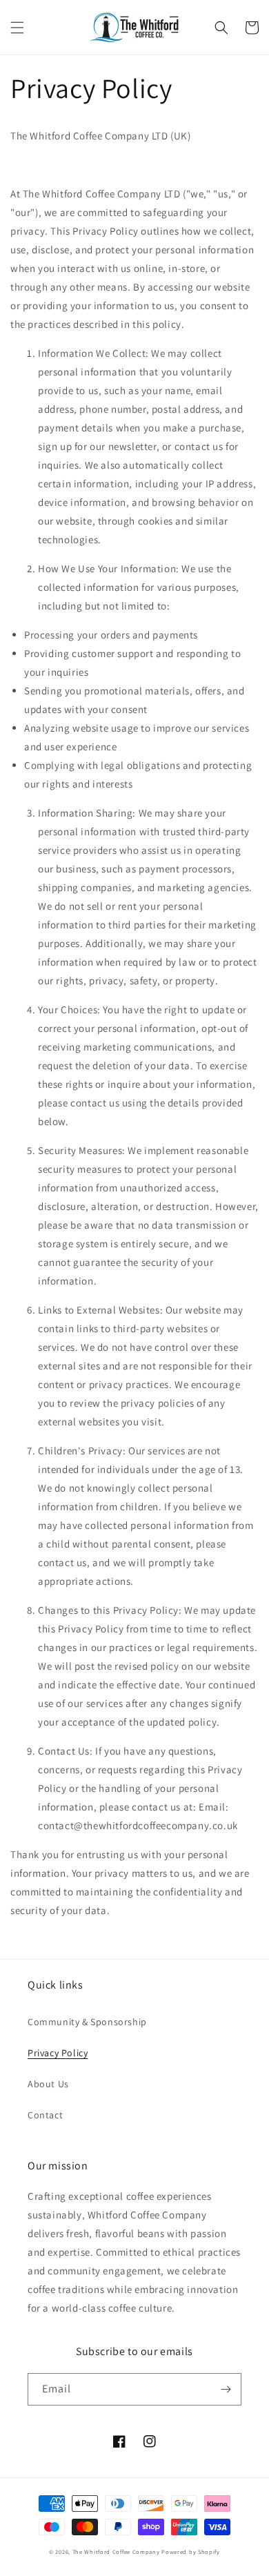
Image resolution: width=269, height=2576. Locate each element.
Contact (45, 2115)
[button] (17, 28)
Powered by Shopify (191, 2551)
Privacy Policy (58, 2053)
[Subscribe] (226, 2389)
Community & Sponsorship (87, 2022)
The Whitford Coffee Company (116, 2551)
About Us (48, 2084)
